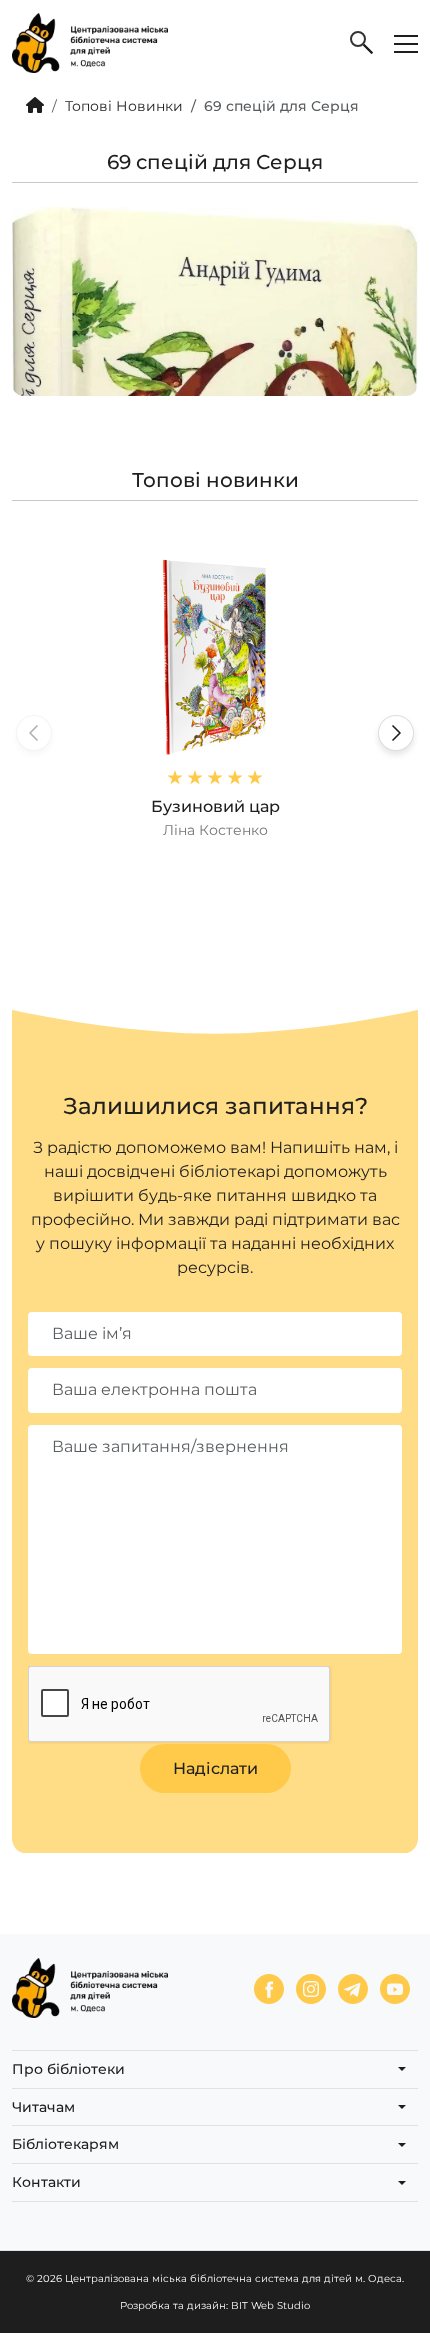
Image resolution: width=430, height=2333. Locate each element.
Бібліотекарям (65, 2144)
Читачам (43, 2107)
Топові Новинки (124, 106)
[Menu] (406, 43)
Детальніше (215, 698)
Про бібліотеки (68, 2069)
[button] (396, 733)
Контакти (46, 2182)
